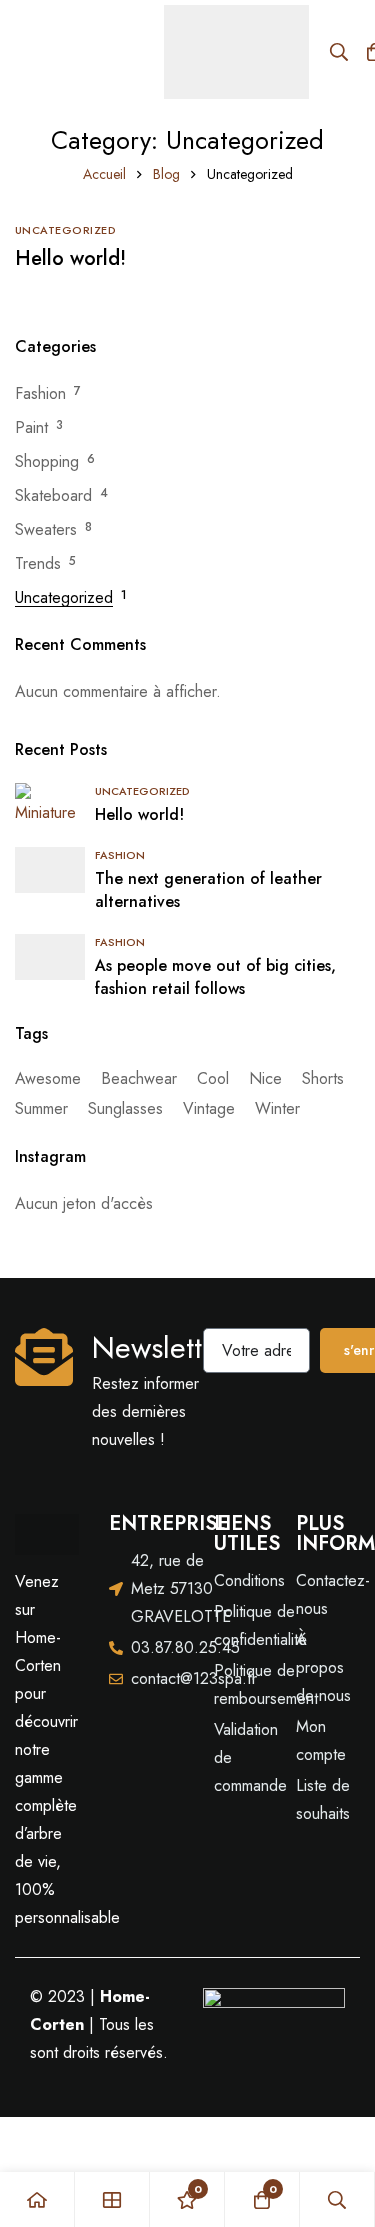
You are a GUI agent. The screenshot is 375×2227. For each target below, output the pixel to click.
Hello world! (70, 258)
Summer (41, 1108)
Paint (31, 427)
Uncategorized (64, 597)
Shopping (47, 461)
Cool (213, 1078)
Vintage (209, 1108)
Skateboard (53, 495)
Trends (38, 563)
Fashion (40, 393)
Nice (265, 1078)
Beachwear (139, 1078)
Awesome (48, 1078)
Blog (166, 174)
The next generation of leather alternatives (208, 890)
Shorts (323, 1078)
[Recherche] (339, 52)
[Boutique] (112, 2199)
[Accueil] (37, 2199)
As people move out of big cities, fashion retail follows (215, 977)
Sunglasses (125, 1108)
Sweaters (46, 529)
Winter (277, 1108)
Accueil (104, 174)
